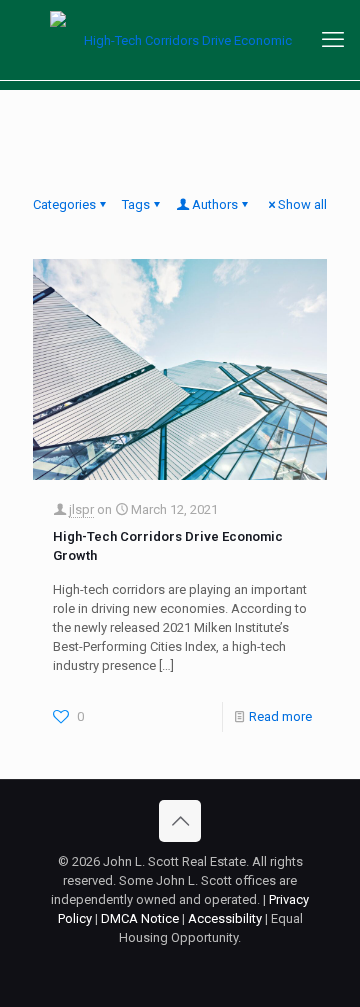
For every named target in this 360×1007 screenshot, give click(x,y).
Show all (302, 204)
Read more (280, 716)
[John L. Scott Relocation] (180, 40)
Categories (64, 204)
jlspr (81, 509)
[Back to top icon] (180, 821)
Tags (136, 204)
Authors (215, 204)
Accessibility (225, 918)
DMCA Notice (140, 918)
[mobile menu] (333, 40)
